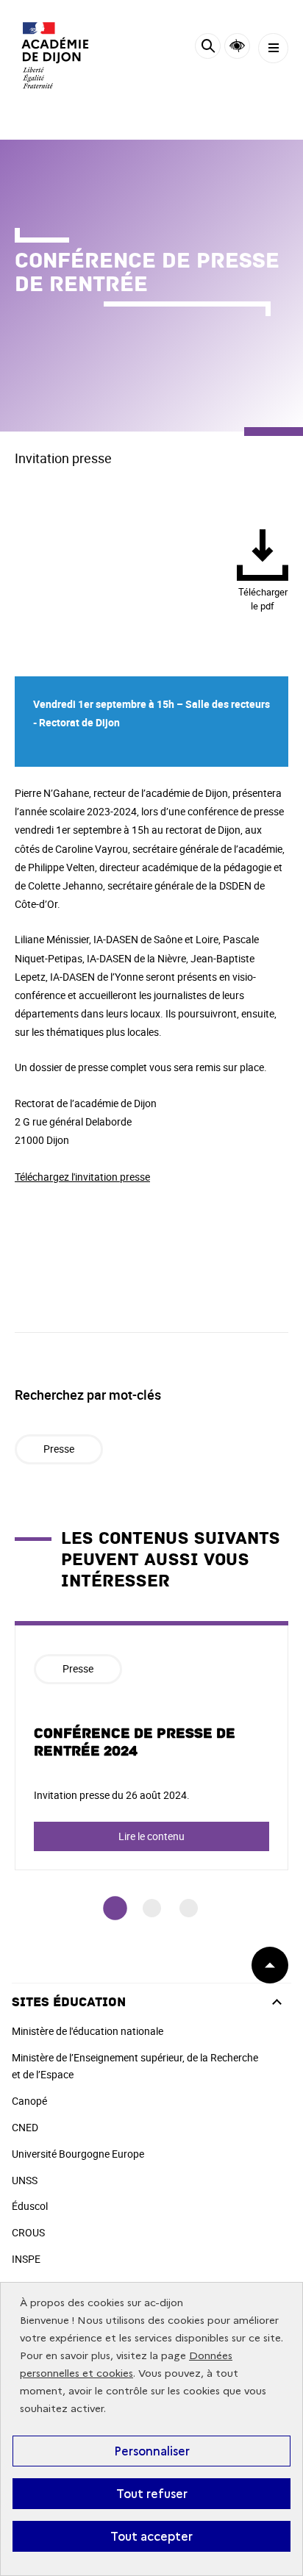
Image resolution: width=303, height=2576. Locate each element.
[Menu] (273, 48)
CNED (25, 2127)
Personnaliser (152, 2451)
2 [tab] (152, 1908)
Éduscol (30, 2206)
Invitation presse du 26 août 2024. (112, 1795)
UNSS (25, 2180)
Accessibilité (237, 46)
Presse (59, 1449)
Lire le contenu (151, 1836)
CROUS (28, 2232)
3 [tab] (189, 1908)
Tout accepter (151, 2536)
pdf (263, 598)
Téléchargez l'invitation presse (82, 1177)
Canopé (29, 2101)
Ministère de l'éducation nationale (88, 2031)
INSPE (26, 2259)
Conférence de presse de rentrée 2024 (135, 1742)
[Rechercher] (208, 48)
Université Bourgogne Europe (78, 2154)
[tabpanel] (151, 1745)
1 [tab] (115, 1908)
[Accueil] (55, 55)
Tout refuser (152, 2494)
